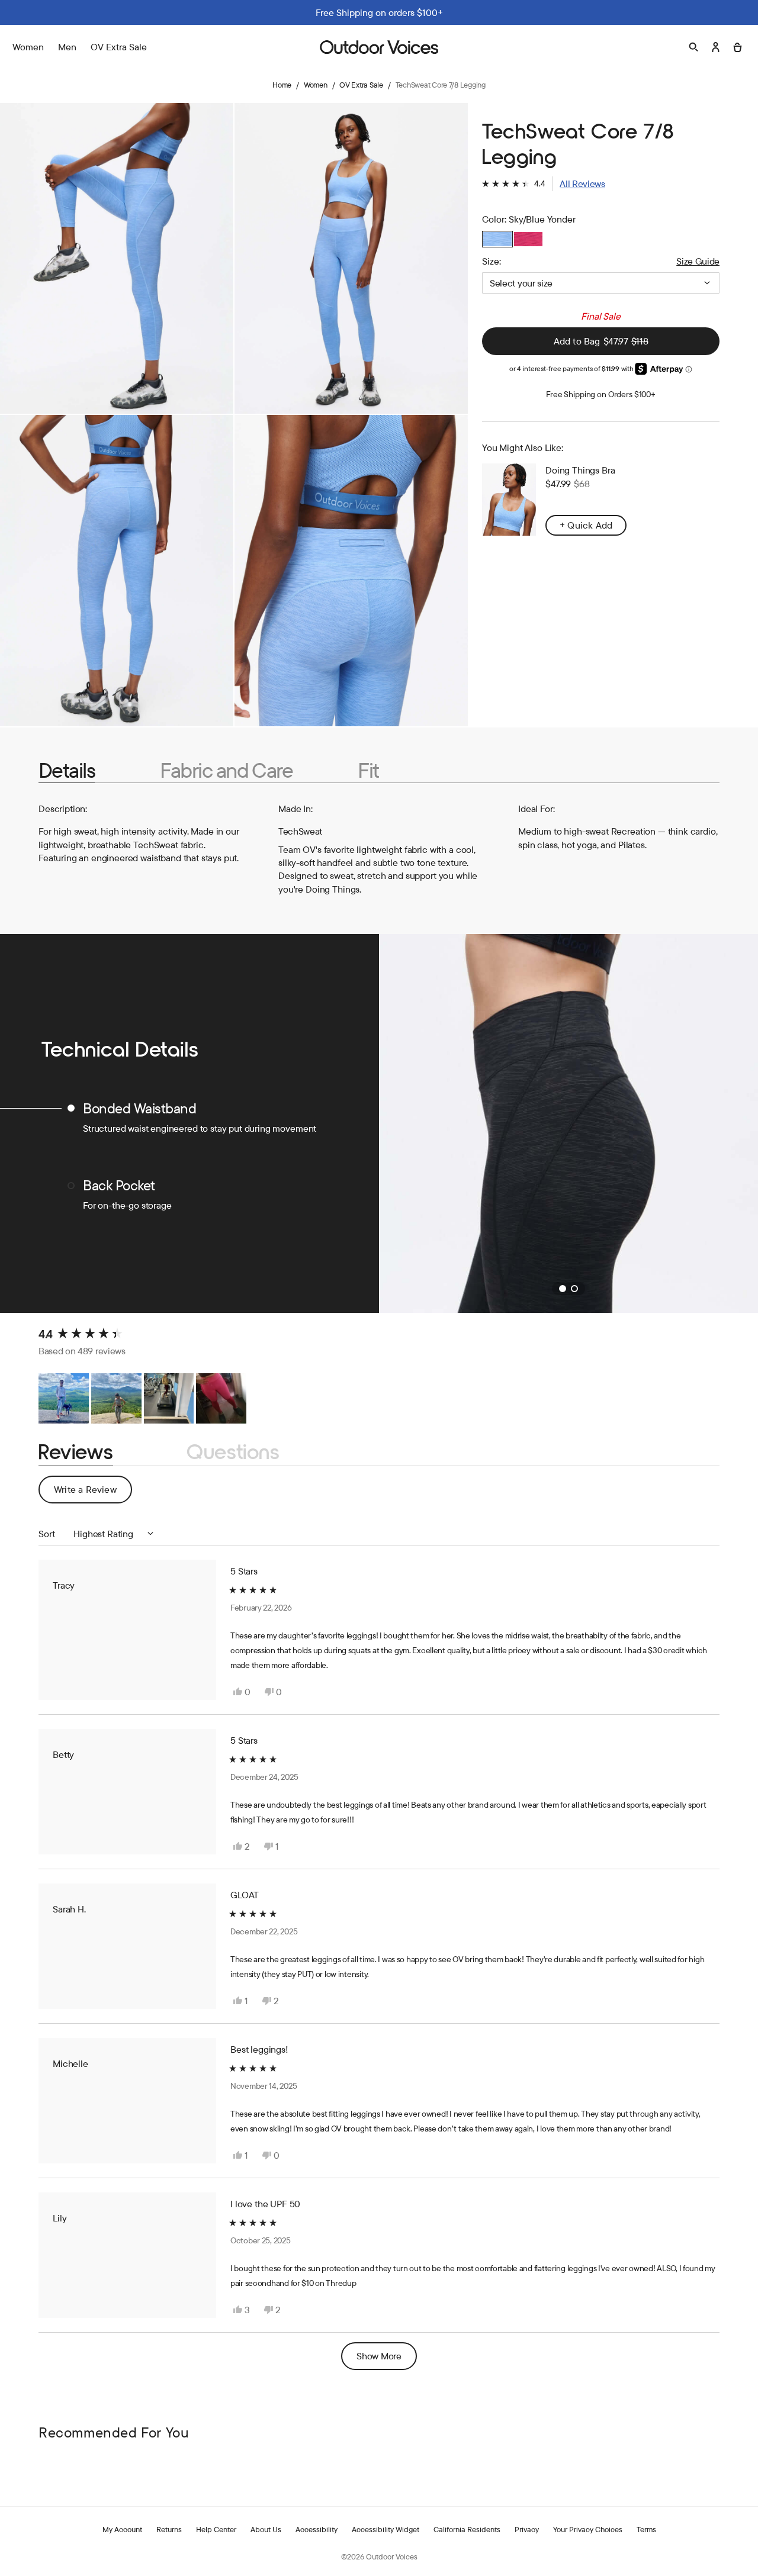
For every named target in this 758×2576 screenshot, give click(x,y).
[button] (544, 183)
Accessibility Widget (386, 2529)
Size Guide (698, 261)
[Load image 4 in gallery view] (351, 570)
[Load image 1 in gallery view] (117, 258)
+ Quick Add (586, 524)
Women (316, 85)
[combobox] (601, 283)
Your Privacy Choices (588, 2529)
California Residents (467, 2529)
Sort (48, 1534)
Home (282, 85)
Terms (646, 2529)
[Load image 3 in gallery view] (117, 570)
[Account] (716, 47)
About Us (266, 2529)
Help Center (216, 2529)
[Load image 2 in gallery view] (351, 258)
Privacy (527, 2529)
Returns (169, 2529)
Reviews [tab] (76, 1452)
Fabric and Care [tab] (226, 770)
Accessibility (317, 2529)
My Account (122, 2529)
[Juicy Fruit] (528, 239)
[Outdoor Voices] (379, 47)
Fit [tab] (368, 770)
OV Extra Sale (119, 47)
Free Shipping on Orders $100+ (601, 394)
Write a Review (93, 1493)
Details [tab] (67, 770)
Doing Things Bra (580, 470)
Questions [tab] (233, 1452)
